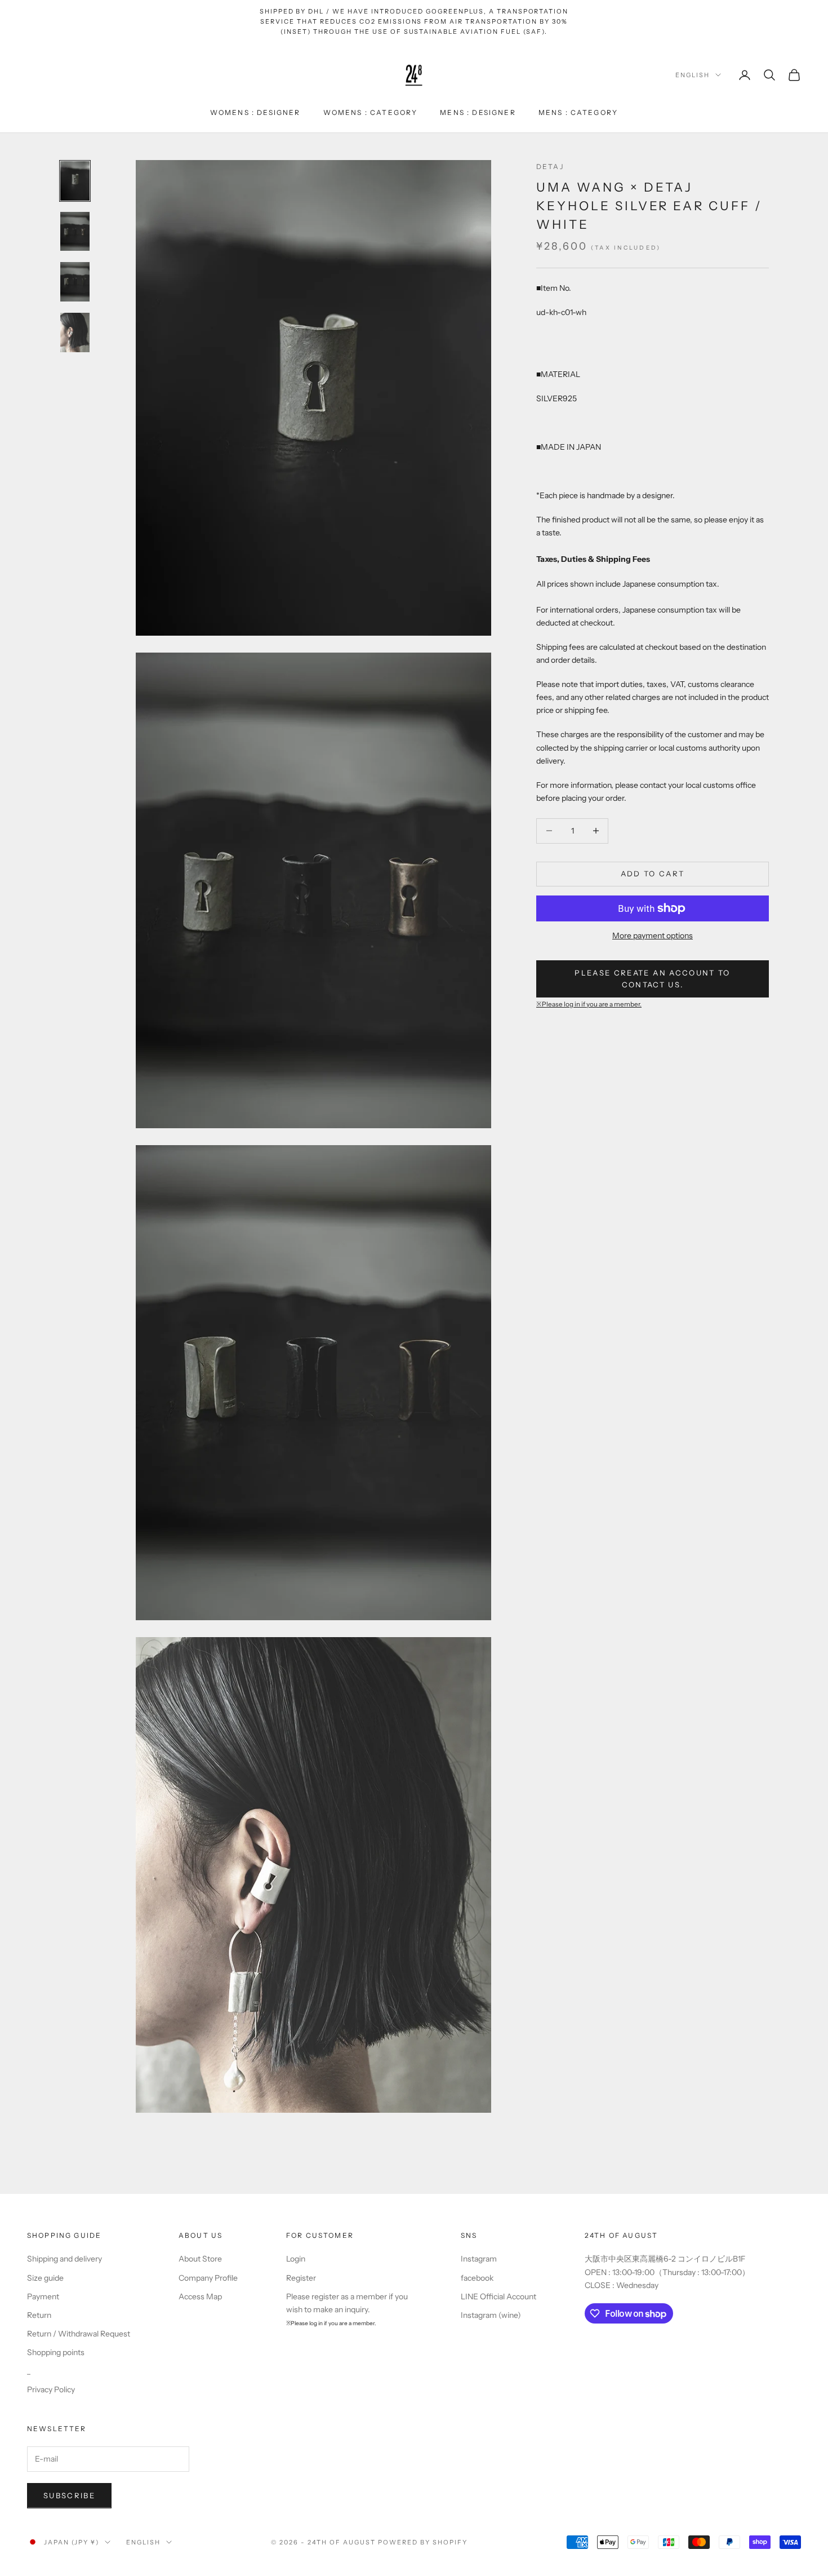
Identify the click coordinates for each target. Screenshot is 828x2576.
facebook (477, 2278)
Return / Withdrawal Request (79, 2334)
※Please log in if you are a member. (589, 1004)
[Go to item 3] (75, 282)
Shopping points (56, 2352)
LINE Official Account (498, 2296)
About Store (200, 2259)
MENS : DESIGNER (478, 112)
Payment (43, 2296)
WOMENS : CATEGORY (371, 112)
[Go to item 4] (75, 332)
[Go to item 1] (75, 181)
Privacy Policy (51, 2389)
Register (301, 2278)
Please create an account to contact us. (652, 978)
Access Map (200, 2296)
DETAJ (550, 167)
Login (296, 2259)
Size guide (45, 2278)
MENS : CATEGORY (578, 112)
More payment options (653, 935)
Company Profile (208, 2278)
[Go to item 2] (75, 232)
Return (39, 2315)
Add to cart (653, 874)
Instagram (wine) (491, 2315)
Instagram (479, 2259)
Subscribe (69, 2495)
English (693, 75)
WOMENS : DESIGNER (255, 112)
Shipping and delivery (64, 2259)
